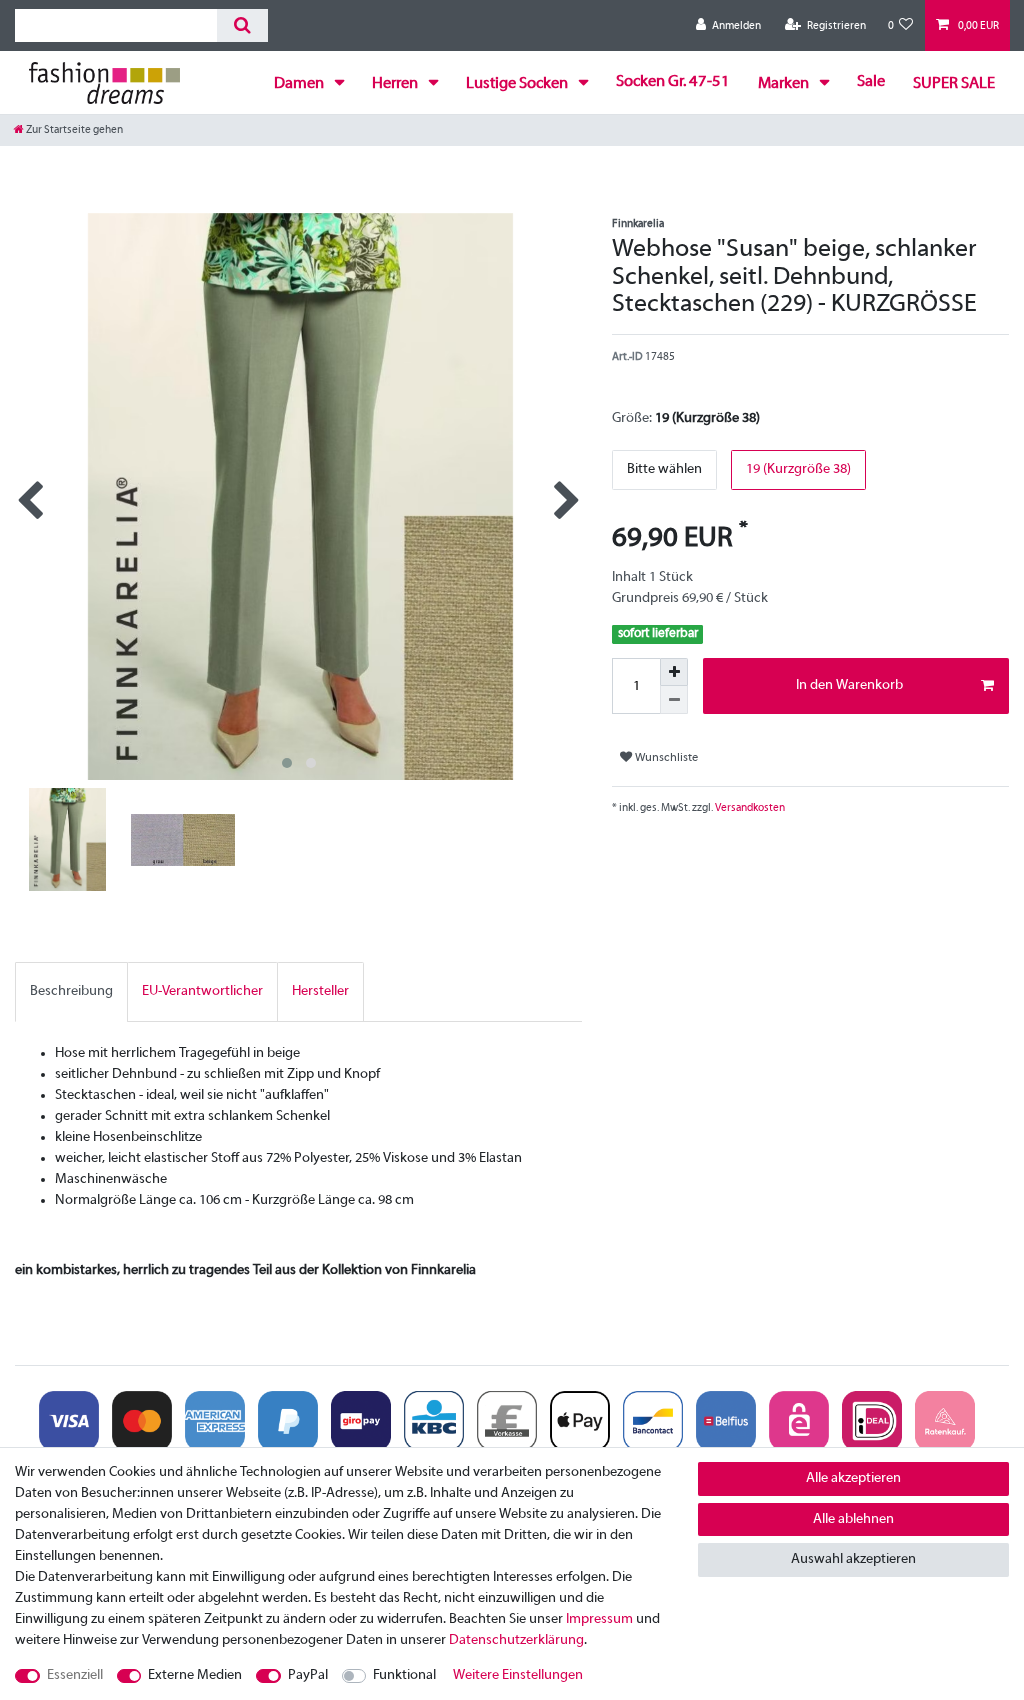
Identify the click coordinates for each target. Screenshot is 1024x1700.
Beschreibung (71, 991)
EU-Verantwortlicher (202, 991)
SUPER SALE (954, 84)
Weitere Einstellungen (518, 1675)
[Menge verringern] (674, 700)
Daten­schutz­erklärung (516, 1640)
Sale (871, 82)
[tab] (71, 991)
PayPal (308, 1675)
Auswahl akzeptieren (853, 1559)
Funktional (404, 1675)
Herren (396, 84)
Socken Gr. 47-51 (673, 82)
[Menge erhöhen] (674, 672)
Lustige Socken (518, 84)
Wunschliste (665, 758)
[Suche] (242, 25)
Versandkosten (749, 808)
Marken (785, 84)
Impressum (599, 1619)
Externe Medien (195, 1675)
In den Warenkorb (849, 685)
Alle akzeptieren (853, 1478)
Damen (300, 84)
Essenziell (75, 1675)
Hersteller (320, 991)
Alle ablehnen (853, 1519)
